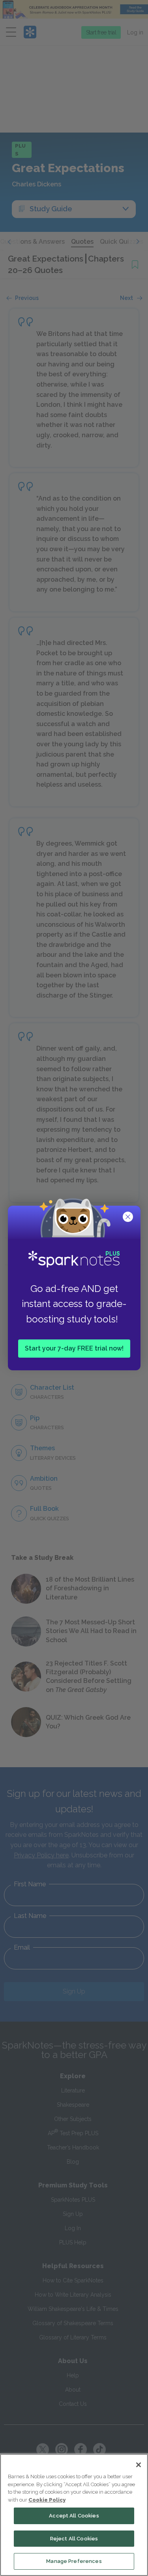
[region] (74, 2515)
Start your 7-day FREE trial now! (74, 1348)
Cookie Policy (47, 2500)
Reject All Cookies (74, 2539)
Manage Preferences (74, 2561)
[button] (129, 1218)
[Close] (139, 2465)
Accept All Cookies (74, 2516)
